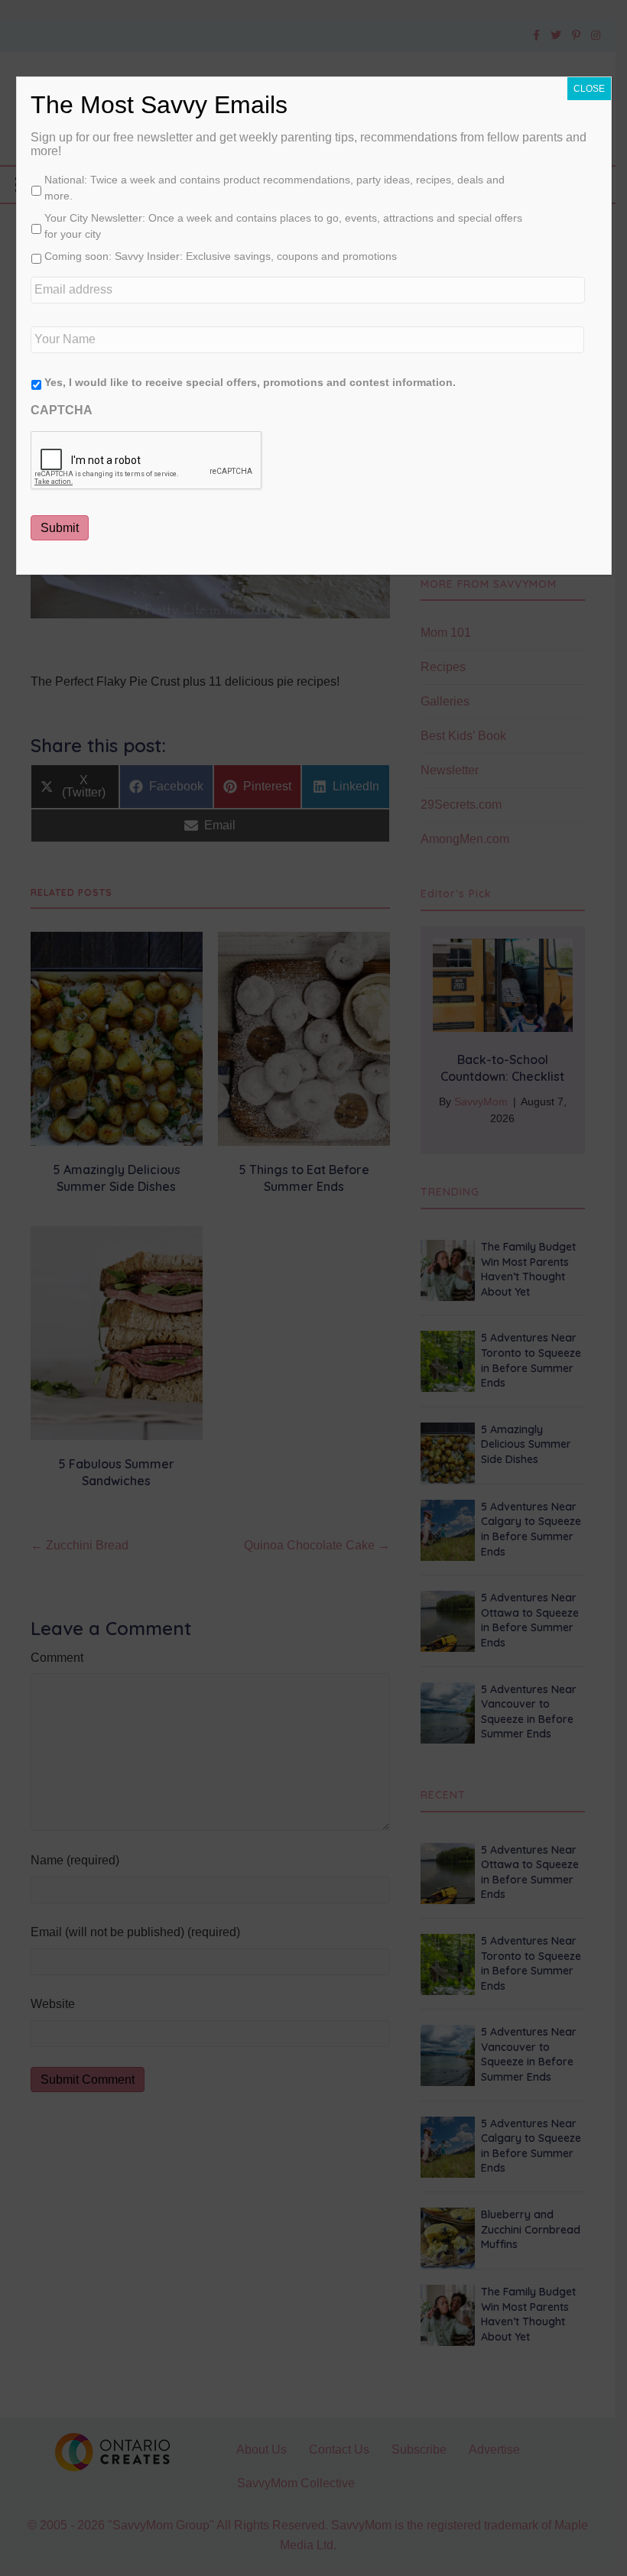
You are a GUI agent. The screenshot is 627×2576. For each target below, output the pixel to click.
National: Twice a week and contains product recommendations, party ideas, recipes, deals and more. (275, 188)
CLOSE (589, 89)
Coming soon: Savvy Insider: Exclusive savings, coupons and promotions (221, 256)
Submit (60, 528)
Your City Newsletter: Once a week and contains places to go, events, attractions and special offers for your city (283, 226)
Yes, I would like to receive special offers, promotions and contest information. (250, 382)
